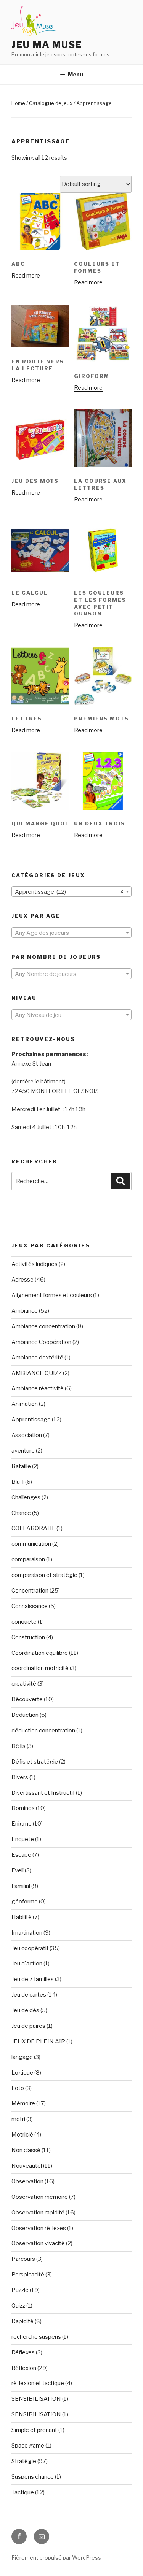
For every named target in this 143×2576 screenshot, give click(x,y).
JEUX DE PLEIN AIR (38, 2041)
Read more (26, 276)
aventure (23, 1451)
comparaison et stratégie (44, 1575)
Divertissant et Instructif (43, 1793)
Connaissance (30, 1606)
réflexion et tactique (38, 2383)
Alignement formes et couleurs (52, 1295)
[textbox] (71, 933)
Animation (25, 1404)
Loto (18, 2088)
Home (18, 103)
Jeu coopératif (30, 1948)
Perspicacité (28, 2275)
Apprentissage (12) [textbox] (69, 892)
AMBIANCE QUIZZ (37, 1373)
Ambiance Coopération (41, 1342)
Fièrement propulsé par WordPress (56, 2558)
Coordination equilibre (40, 1653)
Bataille (21, 1466)
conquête (24, 1622)
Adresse (22, 1280)
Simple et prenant (34, 2430)
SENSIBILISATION (36, 2399)
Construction (28, 1637)
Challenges (26, 1497)
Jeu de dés (25, 2010)
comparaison (28, 1559)
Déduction (25, 1715)
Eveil (18, 1870)
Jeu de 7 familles (33, 1979)
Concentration (30, 1591)
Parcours (23, 2259)
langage (22, 2057)
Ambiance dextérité (37, 1358)
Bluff (18, 1482)
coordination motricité (40, 1668)
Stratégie (24, 2461)
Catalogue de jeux (51, 103)
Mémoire (23, 2103)
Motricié (22, 2135)
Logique (22, 2073)
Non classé (26, 2150)
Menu (76, 74)
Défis (18, 1746)
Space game (28, 2446)
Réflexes (23, 2352)
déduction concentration (43, 1731)
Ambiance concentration (43, 1326)
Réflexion (24, 2368)
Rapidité (22, 2321)
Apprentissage (31, 1420)
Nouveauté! (27, 2166)
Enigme (22, 1824)
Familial (21, 1886)
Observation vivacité (38, 2243)
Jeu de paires (28, 2026)
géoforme (25, 1902)
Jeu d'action (27, 1964)
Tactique (23, 2492)
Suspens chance (33, 2477)
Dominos (23, 1808)
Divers (20, 1777)
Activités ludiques (35, 1264)
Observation (27, 2181)
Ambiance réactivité (38, 1388)
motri (18, 2119)
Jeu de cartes (29, 1995)
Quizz (18, 2306)
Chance (21, 1513)
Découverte (27, 1699)
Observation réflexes (39, 2228)
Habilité (22, 1917)
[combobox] (71, 891)
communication (31, 1544)
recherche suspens (36, 2337)
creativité (24, 1684)
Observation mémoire (40, 2197)
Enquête (23, 1839)
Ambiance (25, 1311)
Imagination (27, 1933)
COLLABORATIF (33, 1528)
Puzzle (20, 2290)
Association (27, 1435)
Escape (21, 1855)
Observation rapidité (38, 2213)
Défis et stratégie (35, 1762)
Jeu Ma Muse (47, 45)
